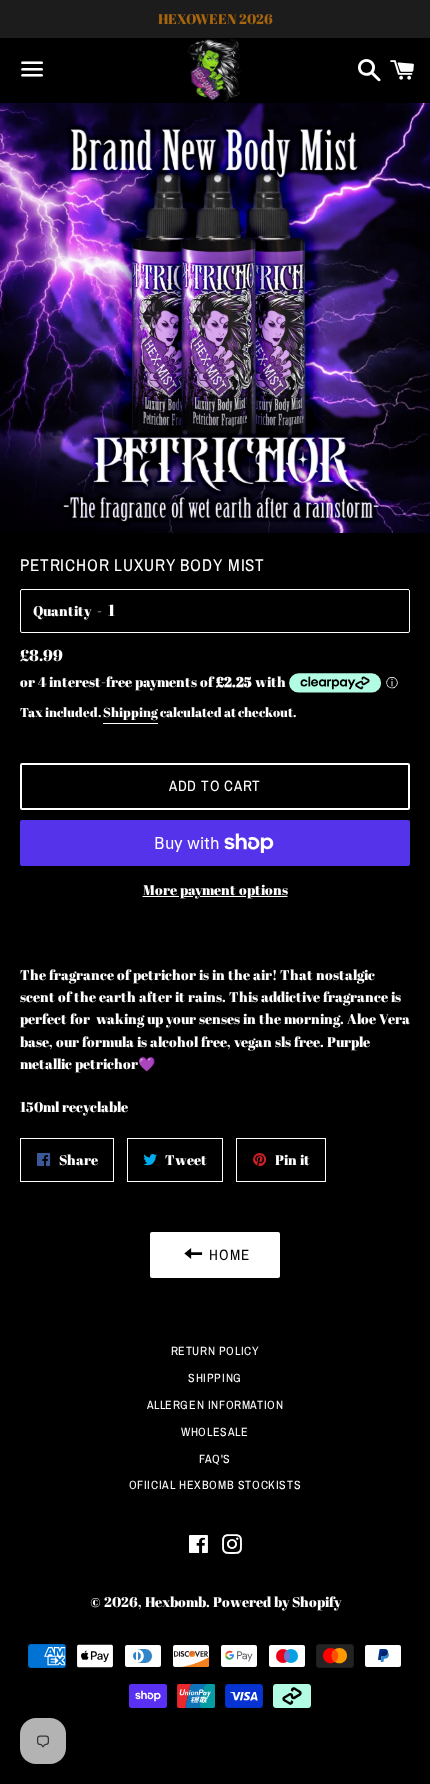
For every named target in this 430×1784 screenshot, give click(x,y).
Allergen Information (215, 1405)
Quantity (62, 610)
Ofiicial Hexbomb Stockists (215, 1485)
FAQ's (215, 1459)
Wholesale (214, 1432)
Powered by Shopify (277, 1601)
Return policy (215, 1351)
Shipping (130, 712)
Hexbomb (175, 1601)
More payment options (215, 889)
